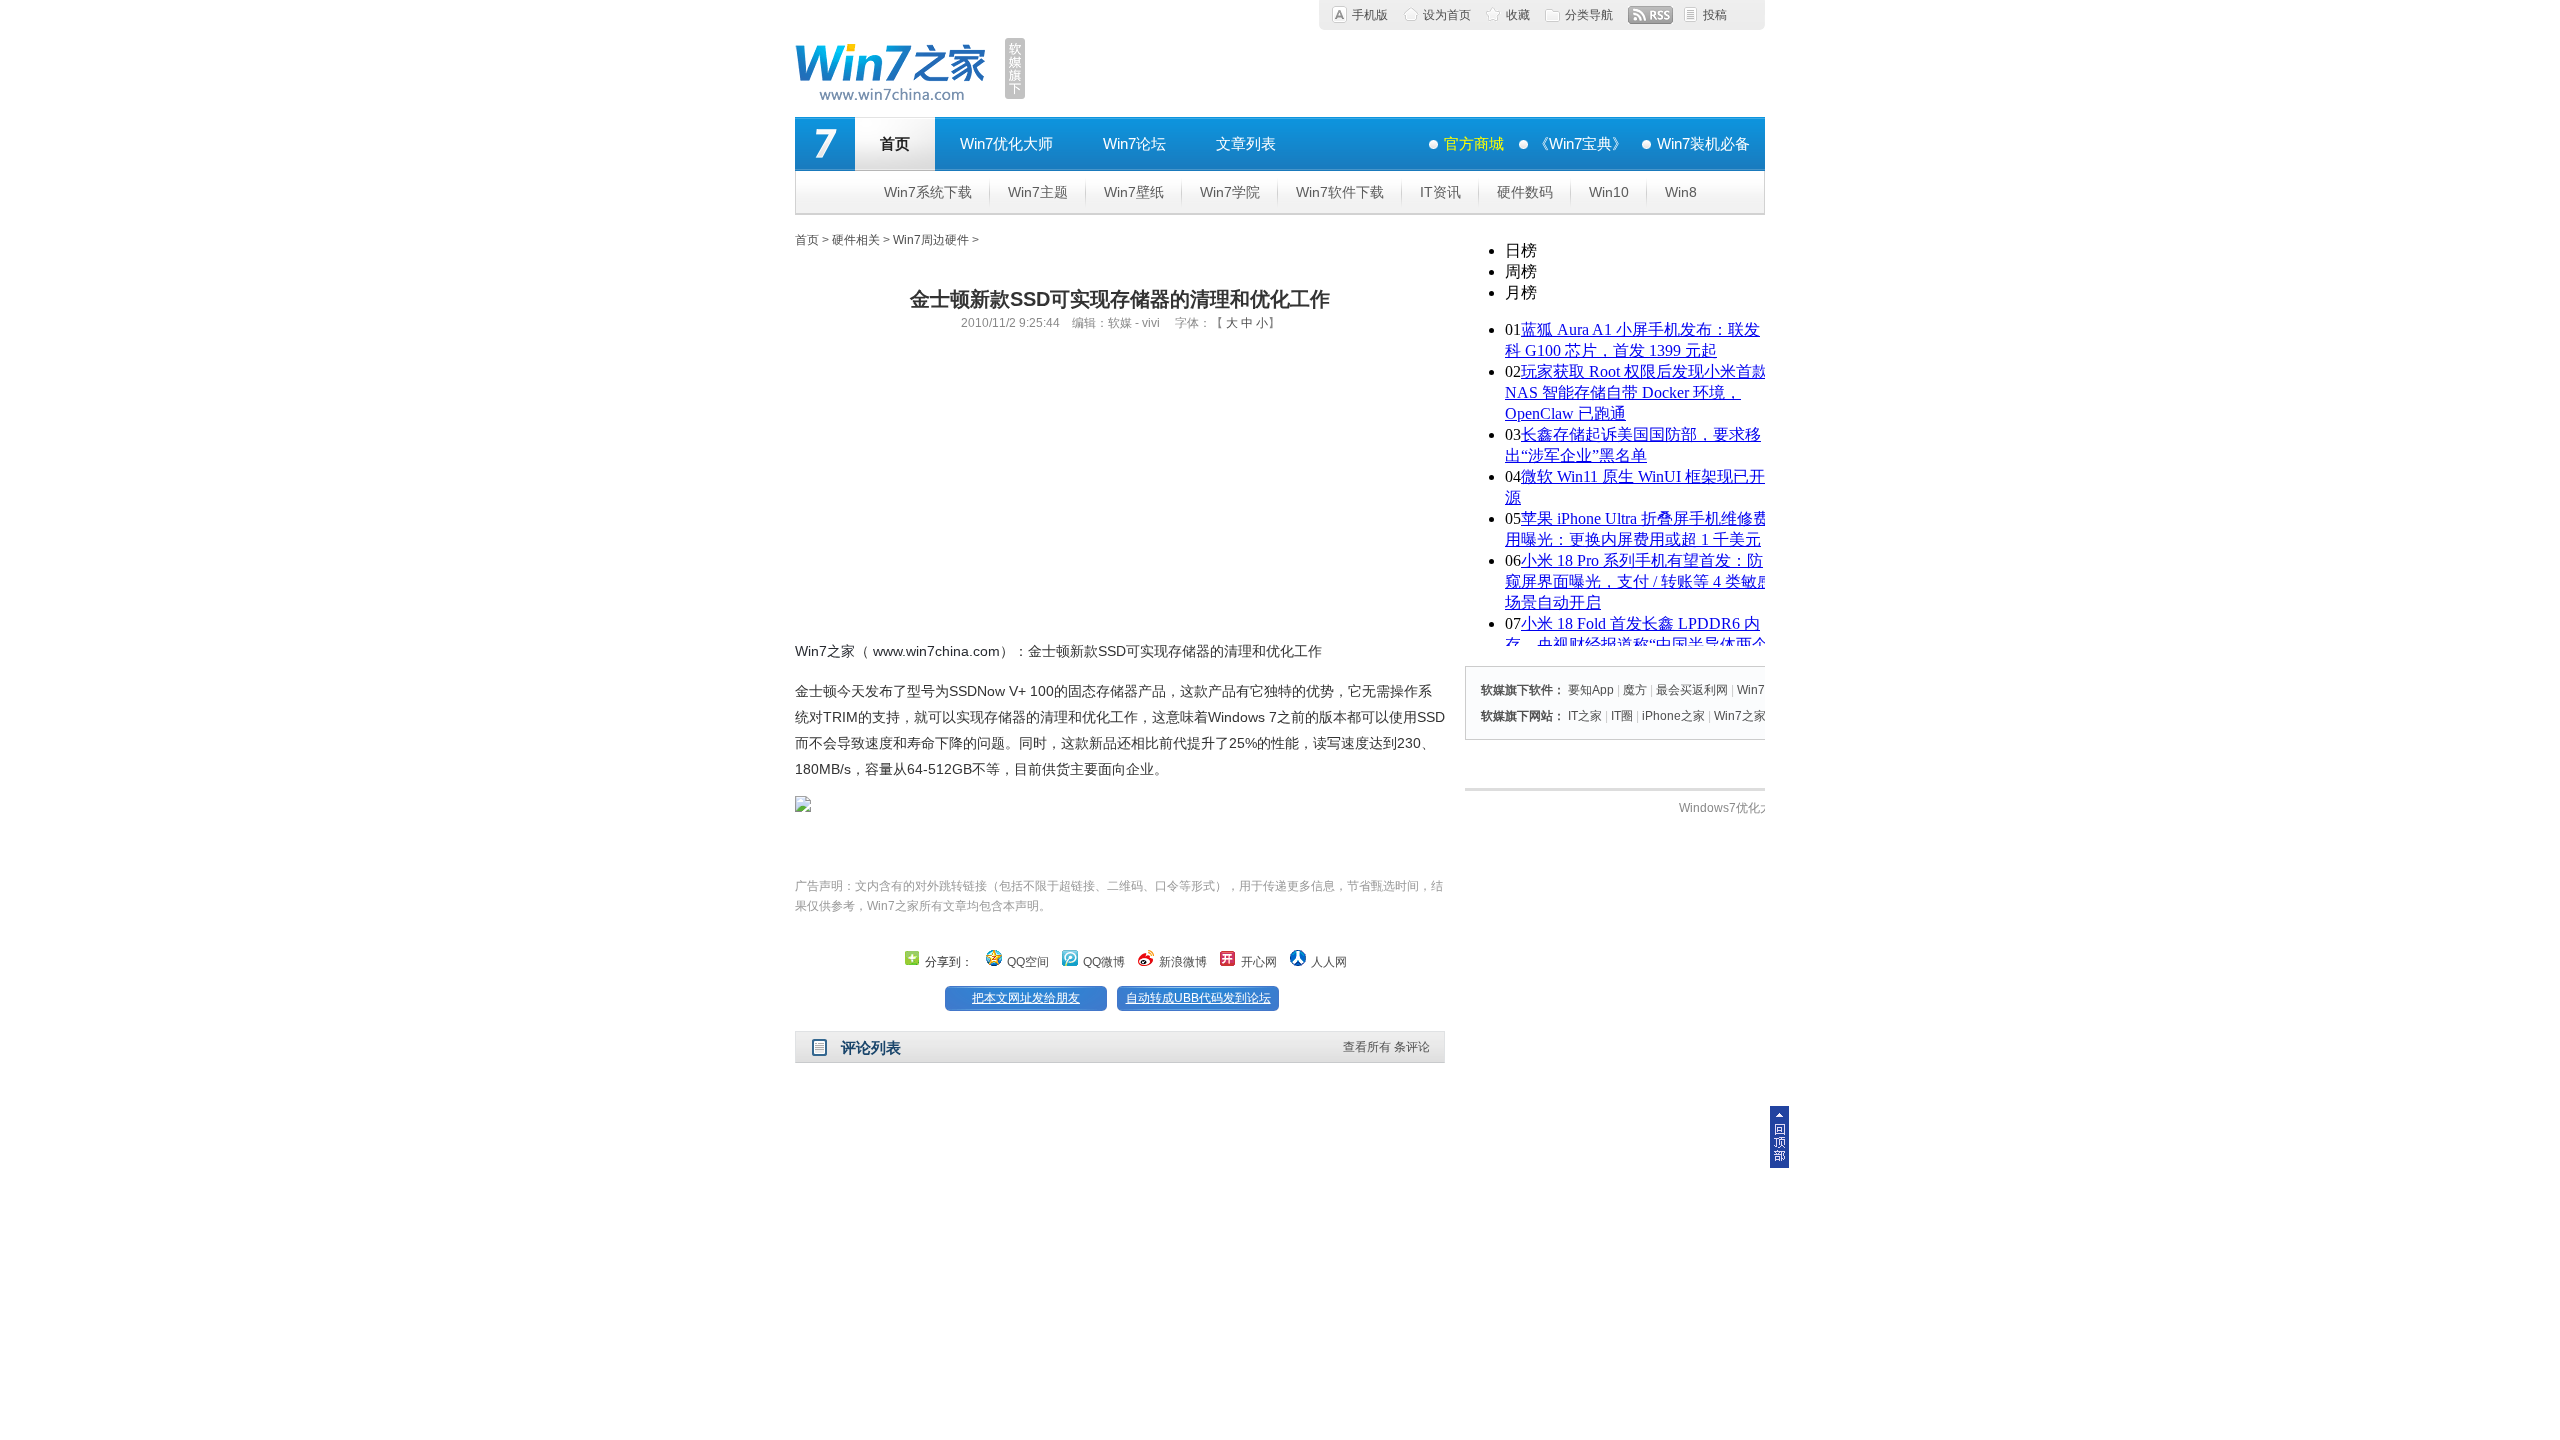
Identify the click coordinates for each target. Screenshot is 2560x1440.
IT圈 (1622, 716)
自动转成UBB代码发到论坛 (1198, 998)
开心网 (1259, 962)
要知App (1591, 690)
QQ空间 (1028, 962)
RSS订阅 (1650, 15)
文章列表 (1246, 143)
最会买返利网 (1692, 690)
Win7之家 (825, 651)
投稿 (1715, 15)
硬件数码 (1525, 192)
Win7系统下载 (928, 192)
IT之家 (1585, 716)
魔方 (1635, 690)
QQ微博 (1104, 962)
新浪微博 (1183, 962)
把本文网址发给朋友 (1026, 998)
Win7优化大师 (1006, 143)
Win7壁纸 (1134, 192)
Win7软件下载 (1340, 192)
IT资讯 (1440, 192)
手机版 (1370, 15)
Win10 (1609, 192)
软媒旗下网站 (1517, 716)
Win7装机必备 (1703, 143)
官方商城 (1474, 143)
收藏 (1518, 15)
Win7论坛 (1134, 143)
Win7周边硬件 (931, 240)
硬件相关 (856, 240)
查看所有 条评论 (1386, 1047)
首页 (895, 143)
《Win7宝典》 (1580, 143)
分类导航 (1589, 15)
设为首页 (1447, 15)
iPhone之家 (1673, 716)
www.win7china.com (936, 651)
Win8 (1681, 192)
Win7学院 (1230, 192)
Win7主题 (1038, 192)
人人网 (1329, 962)
